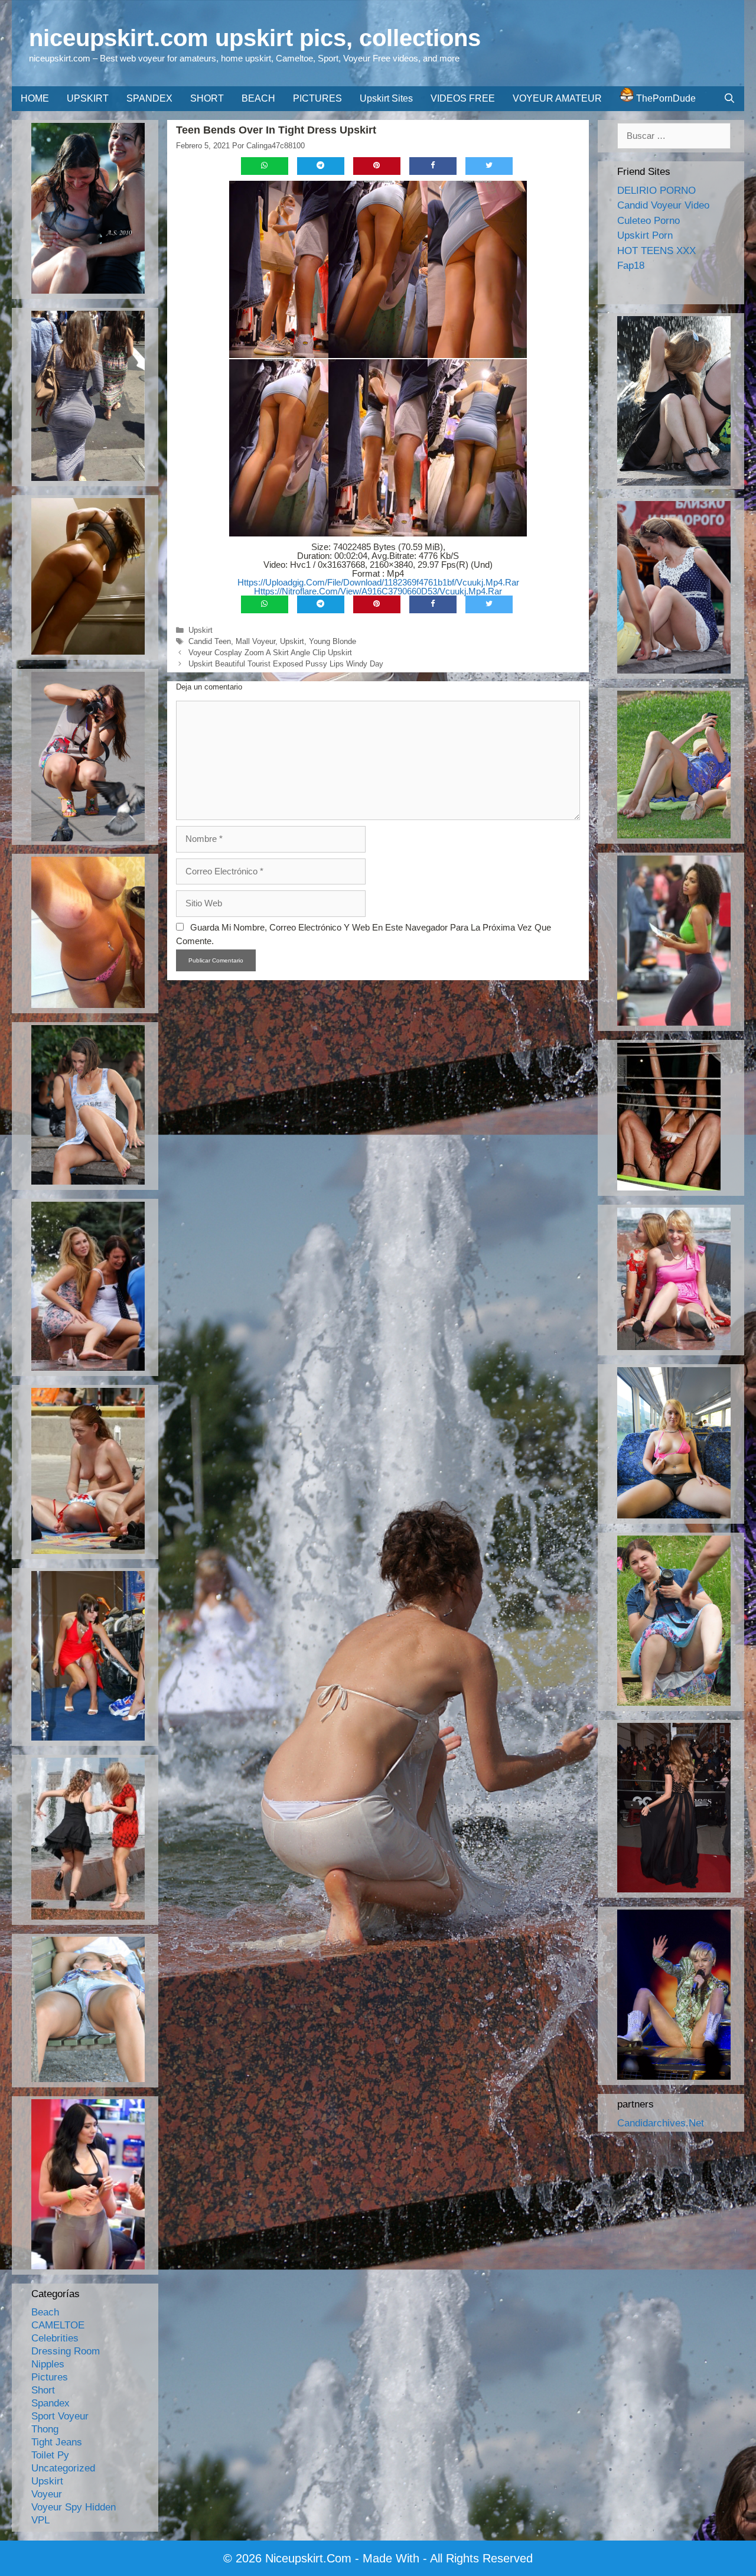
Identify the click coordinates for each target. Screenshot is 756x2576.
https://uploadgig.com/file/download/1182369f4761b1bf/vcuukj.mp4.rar (378, 582)
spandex (50, 2403)
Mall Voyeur (255, 641)
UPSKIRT (88, 98)
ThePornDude (665, 98)
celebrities (55, 2338)
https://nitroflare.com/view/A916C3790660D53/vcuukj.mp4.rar (378, 591)
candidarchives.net (661, 2123)
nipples (48, 2364)
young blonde (333, 641)
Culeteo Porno (649, 221)
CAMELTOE (58, 2325)
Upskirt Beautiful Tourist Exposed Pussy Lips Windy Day (286, 664)
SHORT (207, 98)
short (43, 2390)
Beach (45, 2312)
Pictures (50, 2377)
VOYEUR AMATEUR (557, 98)
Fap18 (631, 266)
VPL (40, 2520)
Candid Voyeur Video (663, 205)
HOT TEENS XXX (656, 251)
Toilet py (50, 2455)
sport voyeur (60, 2416)
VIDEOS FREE (463, 98)
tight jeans (57, 2442)
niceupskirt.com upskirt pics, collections (255, 38)
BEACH (258, 98)
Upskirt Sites (386, 98)
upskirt (201, 630)
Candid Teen (210, 641)
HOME (35, 98)
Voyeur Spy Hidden (74, 2507)
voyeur (47, 2494)
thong (45, 2429)
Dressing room (66, 2351)
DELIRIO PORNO (656, 191)
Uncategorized (63, 2468)
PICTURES (317, 98)
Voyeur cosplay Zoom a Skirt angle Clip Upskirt (270, 653)
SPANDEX (149, 98)
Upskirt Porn (645, 235)
